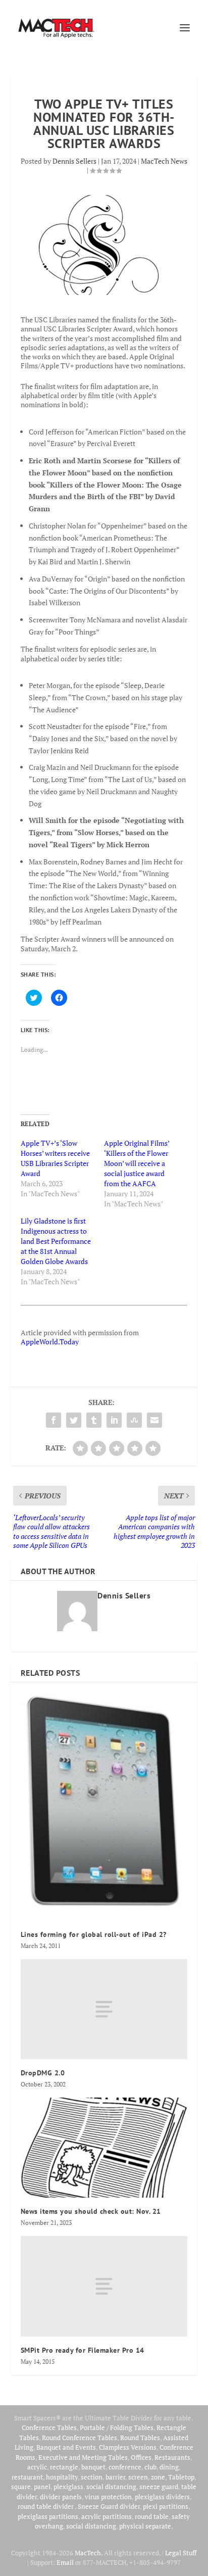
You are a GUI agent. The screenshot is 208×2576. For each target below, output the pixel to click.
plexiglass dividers (162, 2497)
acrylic (37, 2467)
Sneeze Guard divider (109, 2506)
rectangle (64, 2467)
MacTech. (89, 2553)
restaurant (27, 2477)
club (150, 2467)
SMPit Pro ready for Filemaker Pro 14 (83, 2350)
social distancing (111, 2487)
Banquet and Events (66, 2447)
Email (65, 2562)
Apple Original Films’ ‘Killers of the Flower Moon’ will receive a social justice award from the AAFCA (137, 1163)
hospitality (62, 2477)
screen (138, 2477)
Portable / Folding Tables (117, 2427)
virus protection (108, 2497)
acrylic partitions (107, 2516)
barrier (115, 2477)
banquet (93, 2467)
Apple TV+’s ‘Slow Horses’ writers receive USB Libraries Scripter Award (55, 1158)
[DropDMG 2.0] (104, 2009)
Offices (141, 2457)
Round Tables (140, 2438)
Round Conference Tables (80, 2438)
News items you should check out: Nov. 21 (91, 2211)
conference (125, 2467)
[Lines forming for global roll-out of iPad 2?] (104, 1807)
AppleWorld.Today (50, 1342)
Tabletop (181, 2477)
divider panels (61, 2497)
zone (158, 2477)
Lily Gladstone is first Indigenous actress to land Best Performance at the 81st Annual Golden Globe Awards (56, 1241)
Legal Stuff (181, 2553)
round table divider (46, 2506)
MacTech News (164, 161)
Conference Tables (49, 2427)
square (21, 2487)
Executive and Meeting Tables (83, 2457)
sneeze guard (159, 2487)
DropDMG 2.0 (43, 2073)
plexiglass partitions (48, 2516)
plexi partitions (166, 2506)
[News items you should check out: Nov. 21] (104, 2148)
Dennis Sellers (74, 161)
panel (42, 2487)
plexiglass (68, 2487)
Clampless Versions (128, 2447)
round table (152, 2516)
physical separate (145, 2526)
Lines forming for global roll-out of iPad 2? (94, 1934)
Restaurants (172, 2457)
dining (169, 2467)
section (92, 2477)
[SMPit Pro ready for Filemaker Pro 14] (104, 2286)
